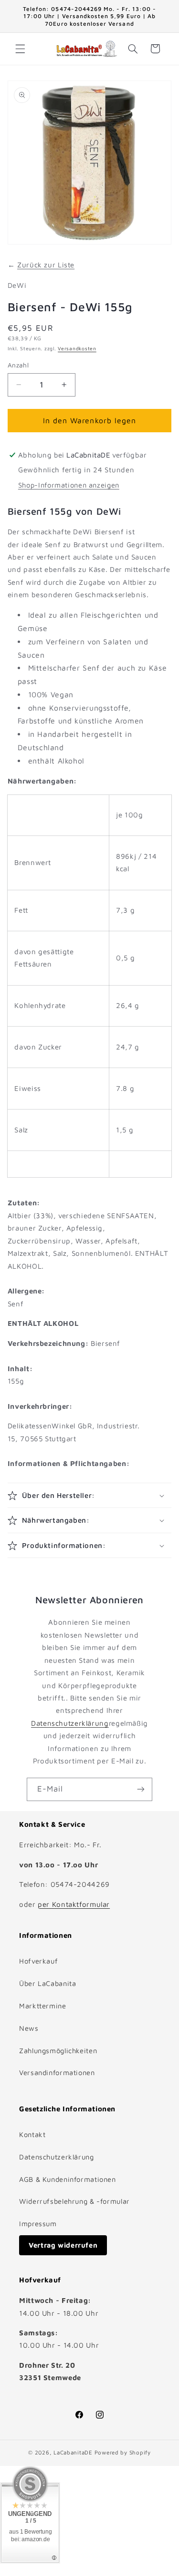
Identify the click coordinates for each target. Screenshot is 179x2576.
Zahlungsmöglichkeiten (58, 2051)
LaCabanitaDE (73, 2452)
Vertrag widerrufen (63, 2245)
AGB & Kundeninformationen (68, 2179)
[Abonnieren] (141, 1789)
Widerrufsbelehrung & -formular (74, 2201)
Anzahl (18, 365)
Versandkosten (77, 348)
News (29, 2028)
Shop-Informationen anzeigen (69, 485)
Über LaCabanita (47, 1983)
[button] (20, 49)
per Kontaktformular (74, 1904)
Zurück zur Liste (46, 265)
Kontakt (32, 2134)
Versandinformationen (57, 2072)
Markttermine (43, 2006)
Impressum (38, 2224)
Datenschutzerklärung (70, 1723)
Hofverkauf (38, 1961)
